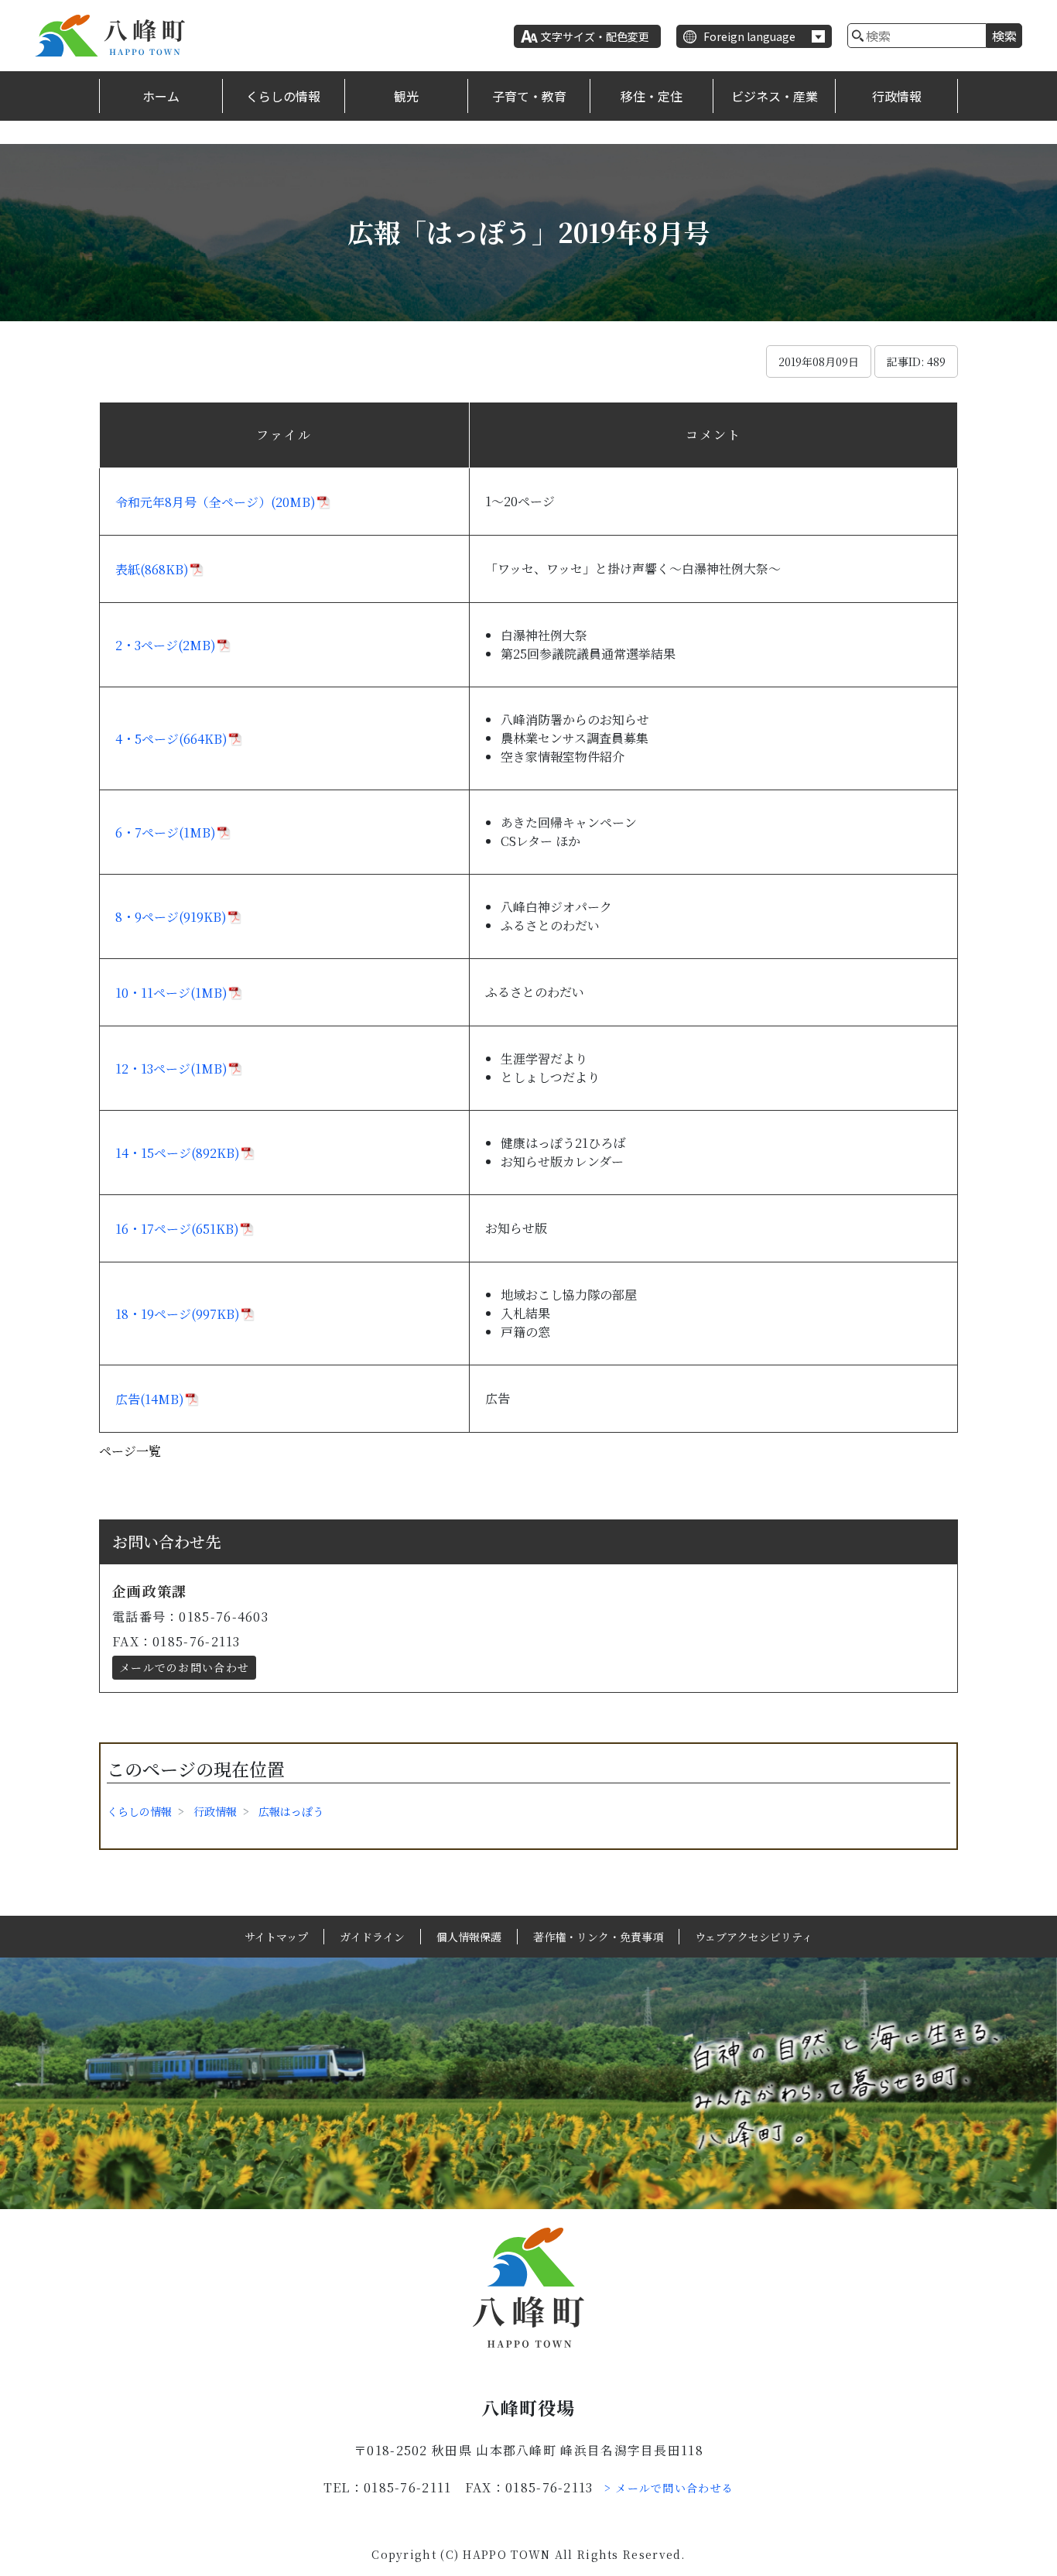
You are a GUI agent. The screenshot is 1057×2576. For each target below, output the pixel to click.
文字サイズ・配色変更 (595, 36)
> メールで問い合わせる (669, 2488)
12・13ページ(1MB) (171, 1069)
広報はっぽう (291, 1811)
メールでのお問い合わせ (184, 1667)
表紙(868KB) (152, 569)
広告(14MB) (150, 1399)
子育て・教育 (529, 96)
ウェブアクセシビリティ (754, 1937)
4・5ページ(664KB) (171, 739)
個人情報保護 (469, 1937)
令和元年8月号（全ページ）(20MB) (216, 502)
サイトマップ (276, 1937)
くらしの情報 (283, 96)
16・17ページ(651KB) (177, 1229)
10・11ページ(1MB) (171, 993)
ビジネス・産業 (775, 96)
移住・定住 (652, 96)
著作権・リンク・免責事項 (598, 1937)
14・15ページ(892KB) (178, 1153)
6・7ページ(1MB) (166, 832)
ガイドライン (372, 1937)
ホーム (161, 96)
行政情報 (897, 96)
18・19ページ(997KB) (178, 1314)
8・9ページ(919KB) (171, 917)
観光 (406, 96)
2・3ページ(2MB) (166, 645)
